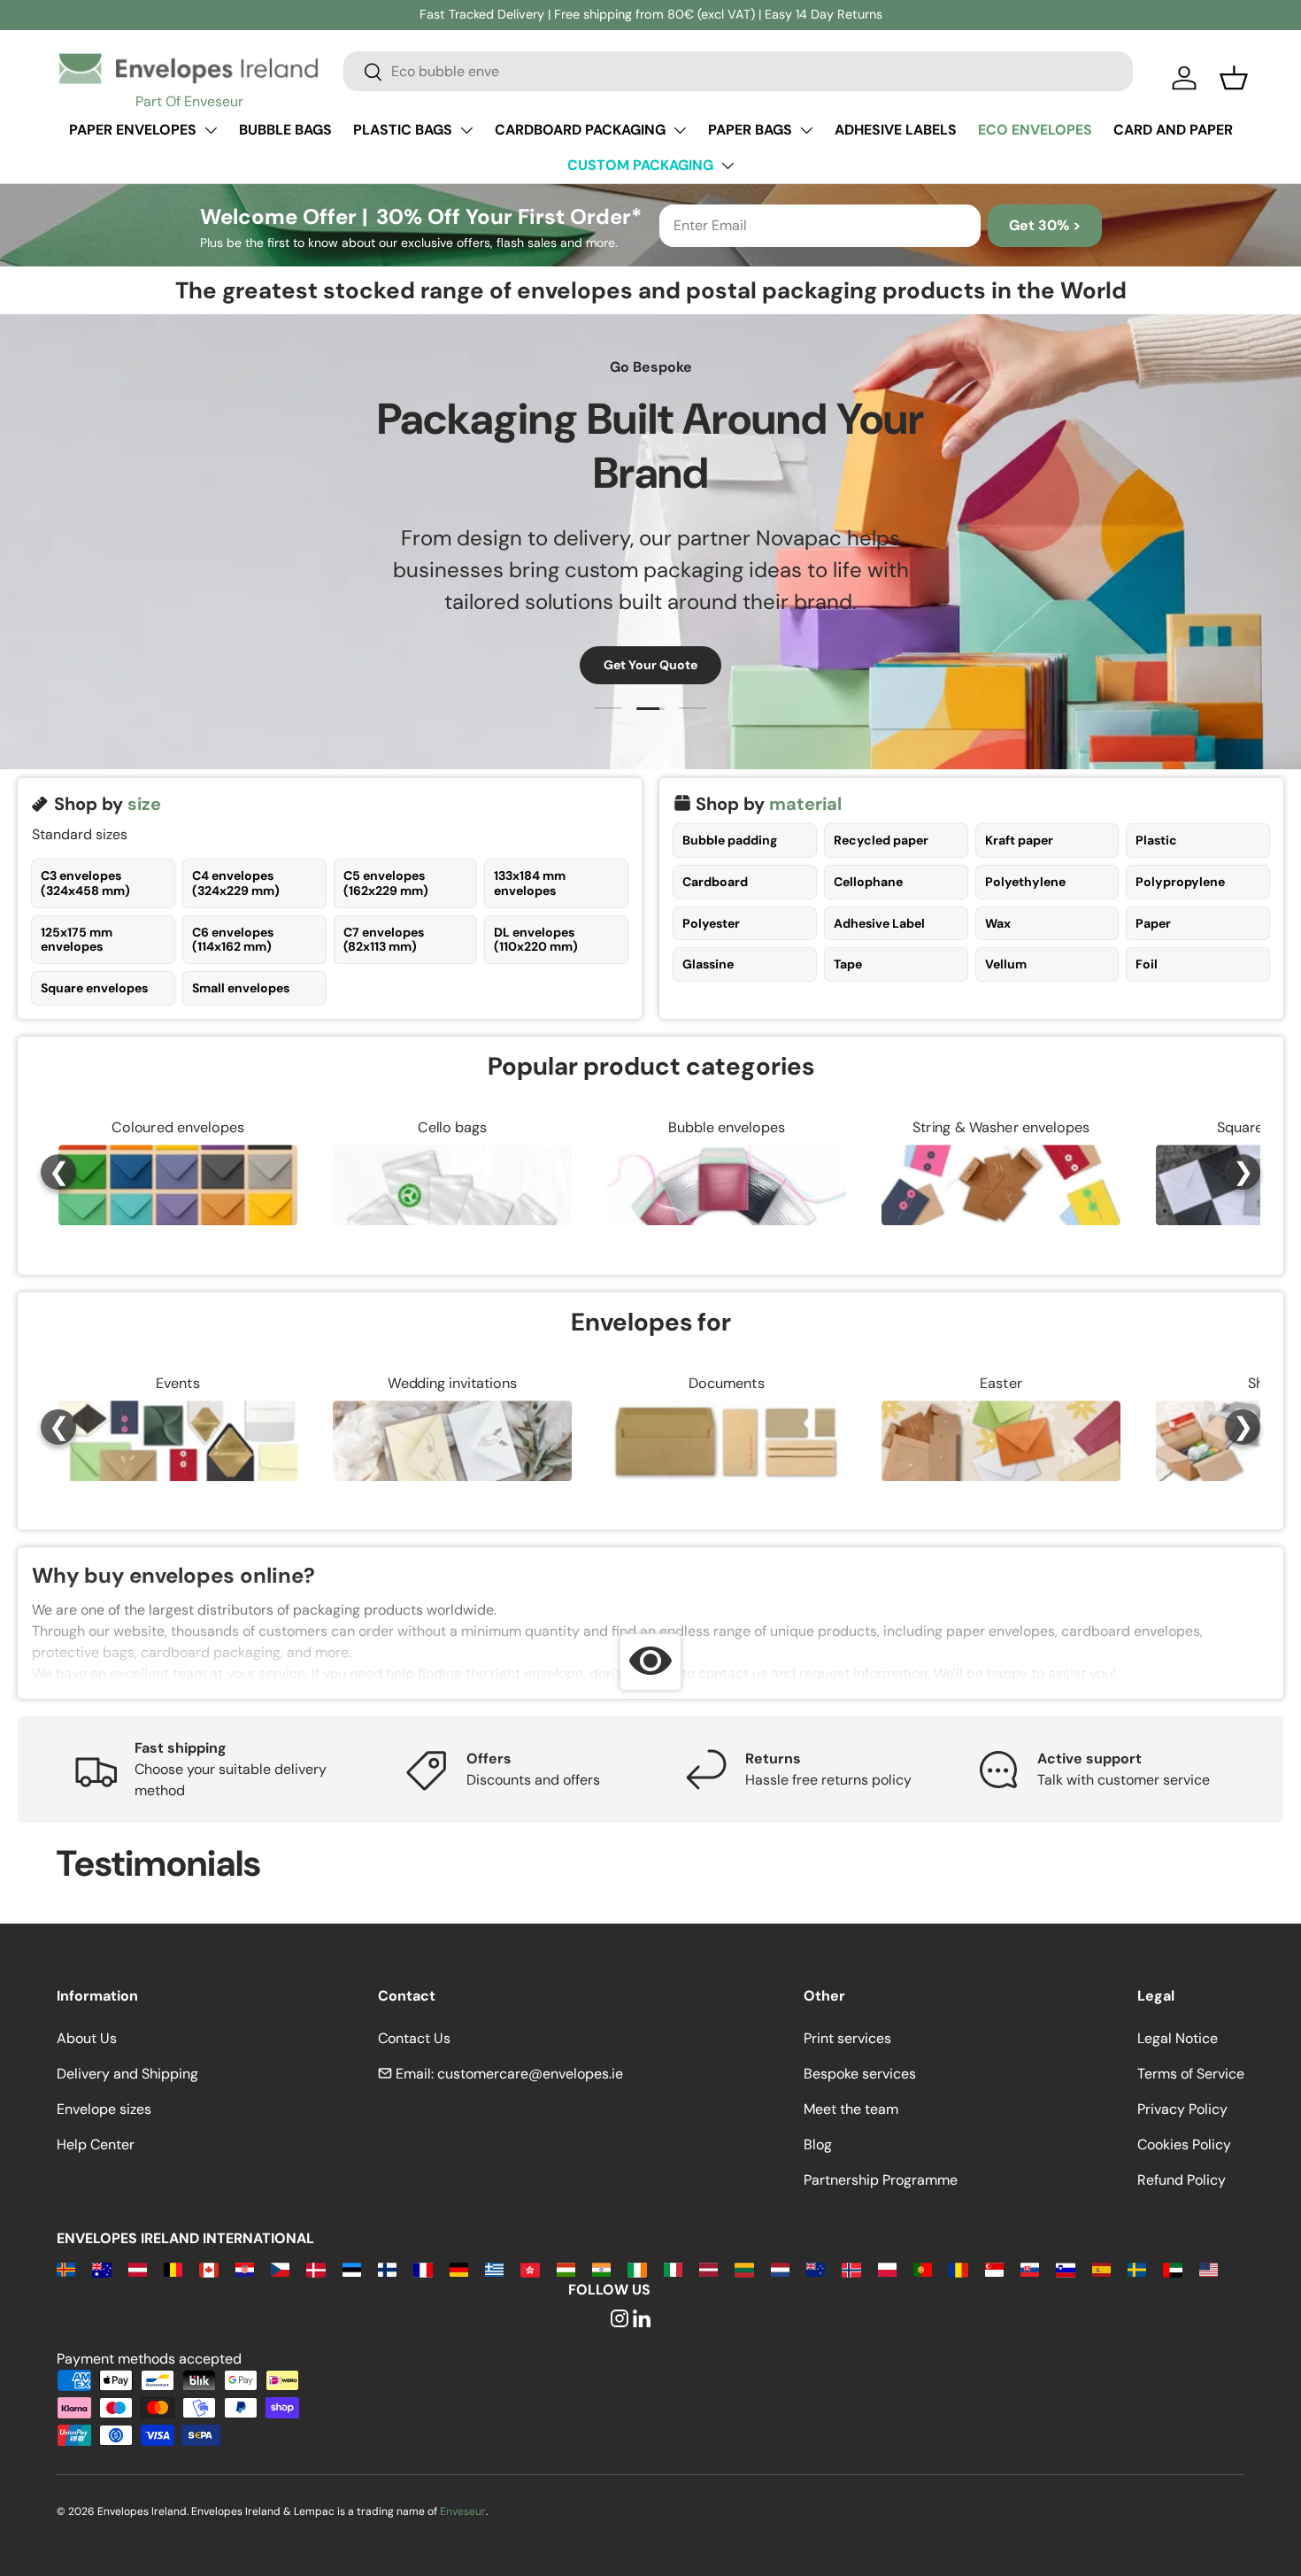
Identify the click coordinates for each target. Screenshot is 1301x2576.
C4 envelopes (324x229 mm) (236, 883)
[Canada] (208, 2268)
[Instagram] (620, 2320)
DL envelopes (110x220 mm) (536, 940)
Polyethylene (1025, 882)
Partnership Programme (881, 2180)
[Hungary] (566, 2268)
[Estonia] (352, 2268)
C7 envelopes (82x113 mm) (384, 940)
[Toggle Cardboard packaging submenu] (680, 130)
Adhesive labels (896, 130)
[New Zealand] (816, 2268)
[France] (423, 2268)
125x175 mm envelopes (77, 940)
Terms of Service (1191, 2074)
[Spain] (1101, 2268)
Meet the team (851, 2109)
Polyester (711, 923)
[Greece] (494, 2268)
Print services (847, 2038)
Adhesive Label (879, 923)
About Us (87, 2038)
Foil (1147, 964)
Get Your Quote (650, 665)
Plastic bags (403, 130)
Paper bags (750, 130)
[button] (1234, 78)
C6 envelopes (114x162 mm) (233, 940)
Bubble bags (285, 130)
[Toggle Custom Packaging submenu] (727, 166)
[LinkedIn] (642, 2320)
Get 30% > (1045, 225)
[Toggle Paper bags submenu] (806, 130)
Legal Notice (1178, 2038)
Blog (818, 2144)
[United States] (1209, 2268)
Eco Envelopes (1035, 130)
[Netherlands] (780, 2268)
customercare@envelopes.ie (530, 2074)
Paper (1153, 923)
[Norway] (851, 2268)
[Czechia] (280, 2268)
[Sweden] (1137, 2268)
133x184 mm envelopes (530, 883)
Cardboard (715, 882)
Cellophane (868, 882)
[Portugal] (923, 2268)
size (144, 804)
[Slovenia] (1065, 2268)
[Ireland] (637, 2268)
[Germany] (459, 2268)
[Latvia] (708, 2268)
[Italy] (673, 2268)
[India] (601, 2268)
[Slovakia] (1030, 2268)
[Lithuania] (744, 2268)
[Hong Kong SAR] (530, 2268)
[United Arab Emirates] (1172, 2268)
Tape (848, 964)
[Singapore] (994, 2268)
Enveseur (463, 2511)
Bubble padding (730, 840)
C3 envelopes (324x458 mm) (85, 883)
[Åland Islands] (66, 2268)
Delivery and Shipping (127, 2074)
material (805, 804)
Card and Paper (1173, 130)
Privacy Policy (1182, 2109)
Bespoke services (860, 2074)
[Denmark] (316, 2268)
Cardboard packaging (580, 130)
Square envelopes (94, 988)
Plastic (1156, 840)
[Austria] (138, 2268)
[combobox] (738, 71)
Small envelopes (241, 988)
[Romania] (958, 2268)
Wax (998, 923)
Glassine (708, 964)
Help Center (96, 2144)
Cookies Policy (1184, 2144)
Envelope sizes (104, 2109)
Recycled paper (881, 840)
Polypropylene (1180, 882)
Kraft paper (1019, 840)
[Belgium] (173, 2268)
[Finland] (387, 2268)
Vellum (1006, 964)
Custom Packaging (640, 165)
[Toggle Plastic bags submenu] (466, 130)
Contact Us (414, 2038)
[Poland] (887, 2268)
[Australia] (101, 2268)
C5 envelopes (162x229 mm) (386, 883)
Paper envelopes (133, 130)
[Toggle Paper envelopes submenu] (211, 130)
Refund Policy (1182, 2180)
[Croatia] (245, 2268)
